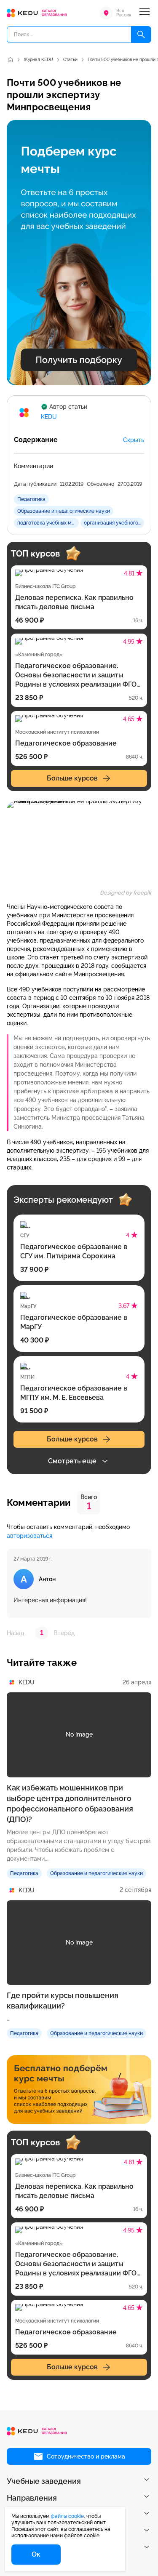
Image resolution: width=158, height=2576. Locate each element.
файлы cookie (67, 2516)
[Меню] (145, 13)
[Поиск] (141, 35)
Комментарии (33, 466)
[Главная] (10, 60)
